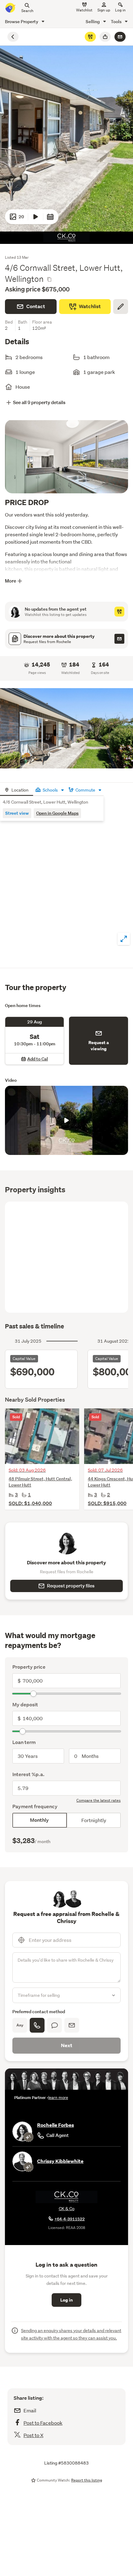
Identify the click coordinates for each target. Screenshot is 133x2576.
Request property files (71, 1586)
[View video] (36, 217)
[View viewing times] (50, 217)
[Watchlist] (90, 37)
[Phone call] (37, 2025)
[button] (66, 728)
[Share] (105, 37)
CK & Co (67, 2209)
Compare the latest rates (99, 1800)
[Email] (72, 2025)
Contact (36, 306)
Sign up (104, 10)
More (11, 581)
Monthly (39, 1820)
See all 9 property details (39, 402)
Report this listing (87, 2480)
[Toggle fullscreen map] (124, 939)
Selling (93, 21)
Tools (117, 21)
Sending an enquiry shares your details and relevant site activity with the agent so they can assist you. (71, 2334)
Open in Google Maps (57, 813)
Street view (17, 813)
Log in (120, 10)
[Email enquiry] (120, 37)
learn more (58, 2098)
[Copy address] (49, 279)
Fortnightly (94, 1820)
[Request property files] (119, 639)
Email (30, 2410)
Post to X (33, 2435)
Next (67, 2045)
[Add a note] (121, 307)
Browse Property (22, 21)
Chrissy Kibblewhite (60, 2161)
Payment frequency (35, 1807)
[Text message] (54, 2025)
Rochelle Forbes (56, 2125)
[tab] (17, 789)
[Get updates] (119, 612)
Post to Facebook (43, 2423)
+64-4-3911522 (70, 2219)
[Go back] (13, 37)
